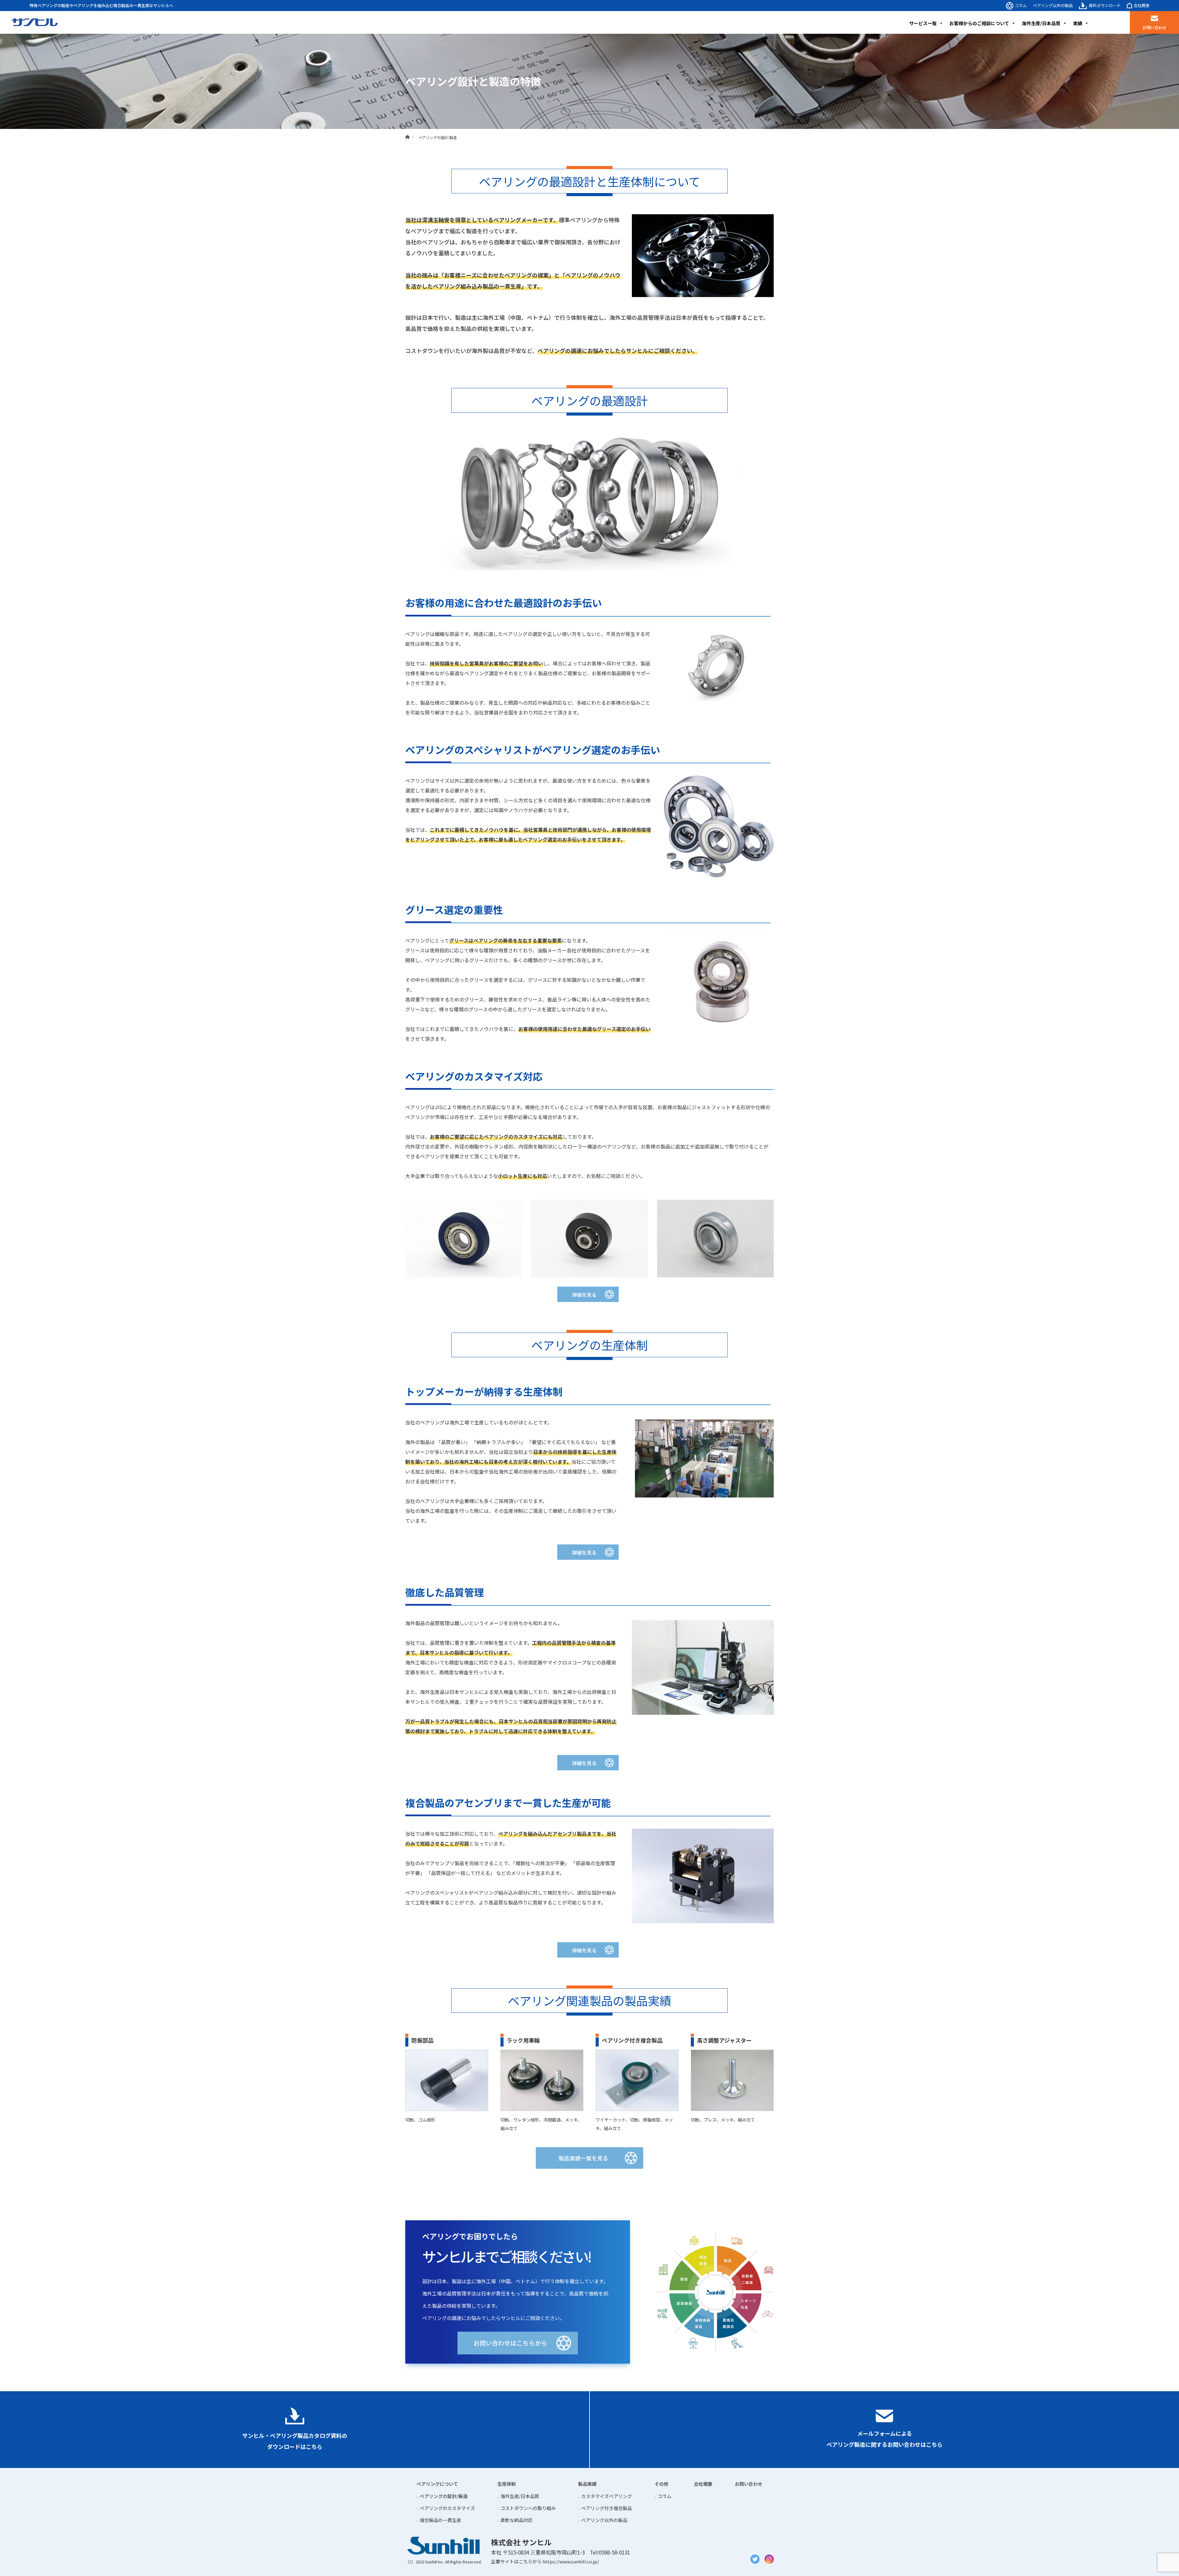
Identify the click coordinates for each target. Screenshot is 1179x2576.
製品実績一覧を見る (583, 2158)
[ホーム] (407, 131)
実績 (1078, 23)
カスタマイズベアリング (607, 2496)
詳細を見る (584, 1295)
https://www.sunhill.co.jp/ (571, 2561)
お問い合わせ (1154, 27)
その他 (661, 2484)
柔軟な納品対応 (517, 2520)
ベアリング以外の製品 (1053, 5)
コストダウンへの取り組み (528, 2508)
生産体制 (507, 2484)
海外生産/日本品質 (1041, 23)
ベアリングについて (437, 2484)
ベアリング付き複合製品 (607, 2508)
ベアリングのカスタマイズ (447, 2508)
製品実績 (587, 2484)
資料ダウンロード (1105, 5)
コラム (1021, 5)
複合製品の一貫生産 (440, 2520)
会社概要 (1142, 5)
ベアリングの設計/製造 (444, 2496)
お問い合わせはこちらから (510, 2343)
